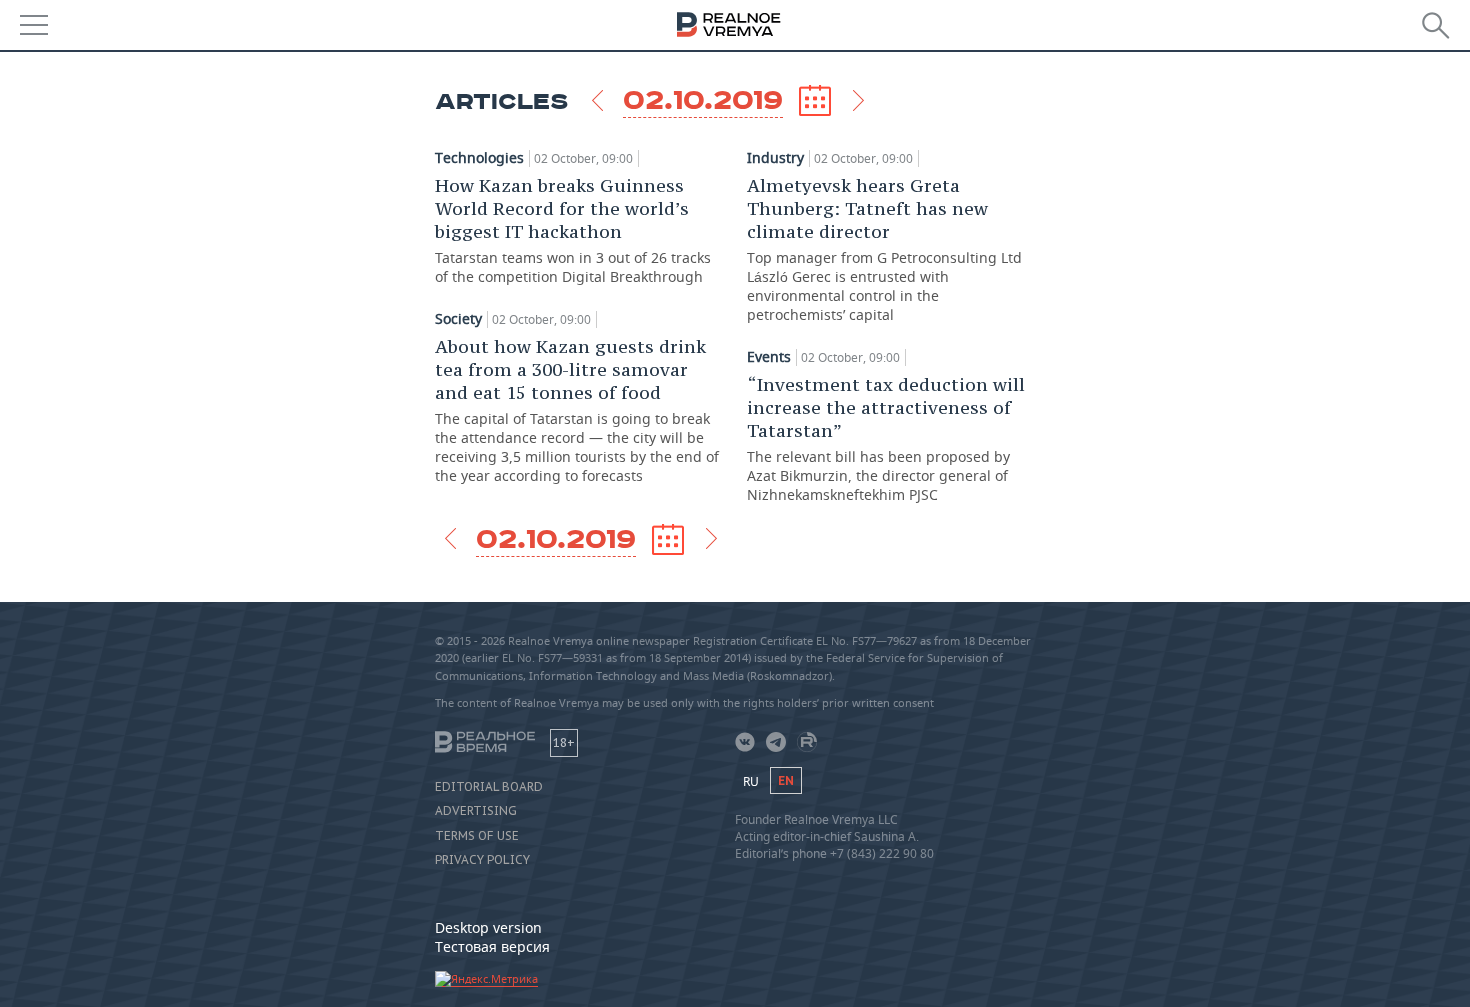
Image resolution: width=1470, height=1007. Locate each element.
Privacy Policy (482, 860)
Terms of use (477, 836)
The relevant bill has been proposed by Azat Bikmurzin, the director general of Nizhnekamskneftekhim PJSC (886, 438)
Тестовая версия (492, 946)
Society (458, 319)
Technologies (479, 158)
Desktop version (488, 927)
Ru (751, 781)
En (786, 780)
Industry (775, 158)
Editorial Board (489, 787)
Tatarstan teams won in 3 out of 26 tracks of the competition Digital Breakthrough (573, 230)
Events (769, 357)
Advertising (476, 811)
